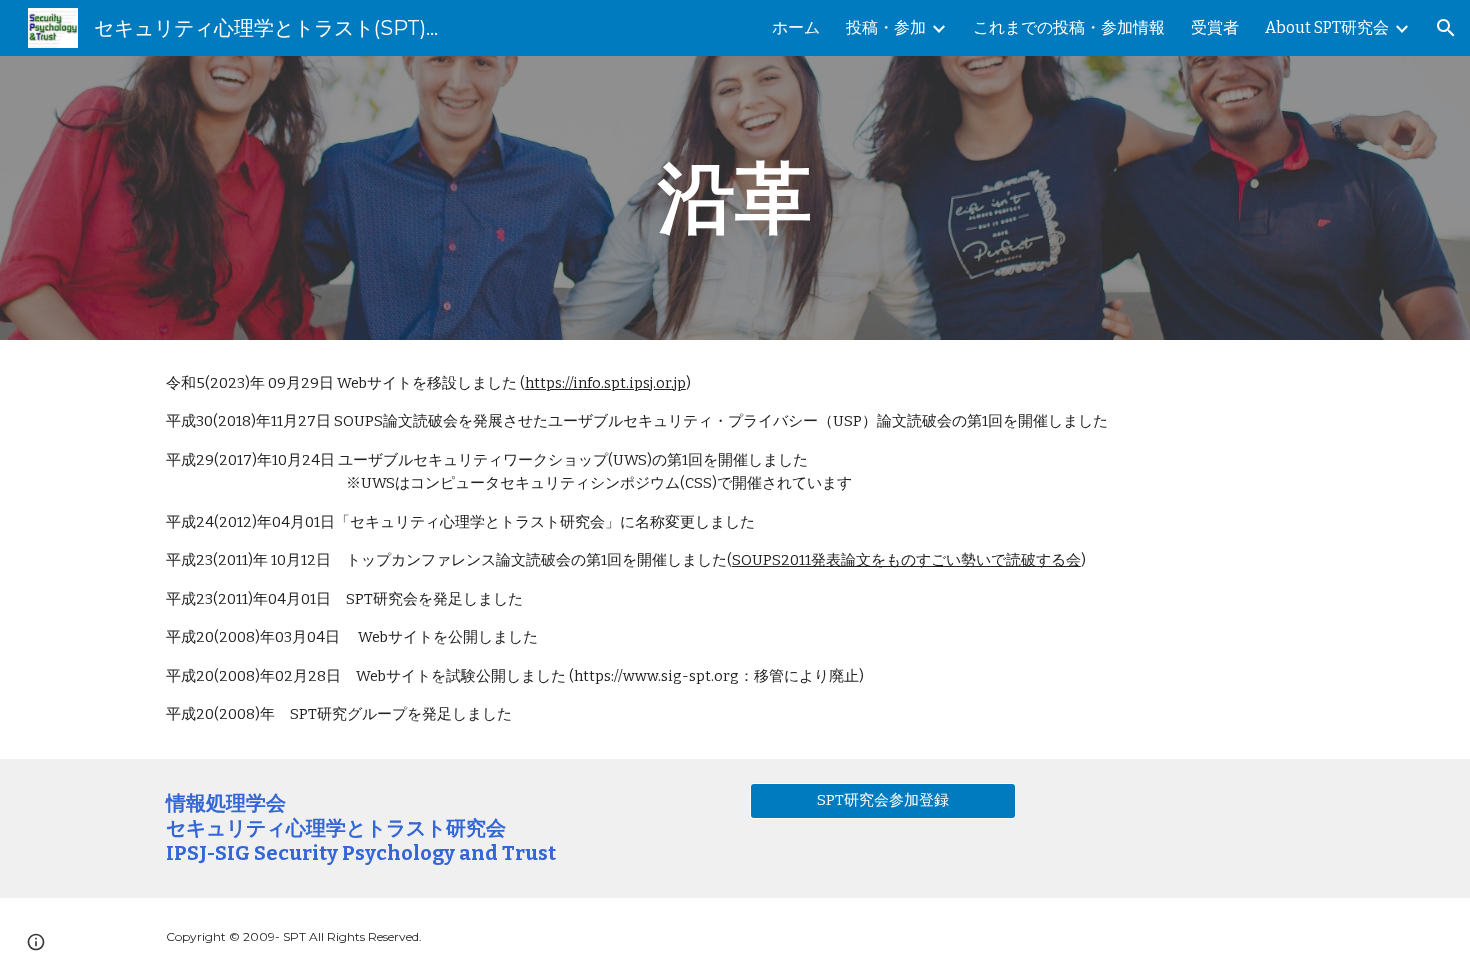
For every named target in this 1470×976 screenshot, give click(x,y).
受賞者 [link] (1215, 27)
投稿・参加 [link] (886, 27)
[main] (735, 198)
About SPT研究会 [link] (1327, 27)
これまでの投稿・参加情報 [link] (1069, 27)
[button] (1446, 28)
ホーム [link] (796, 27)
